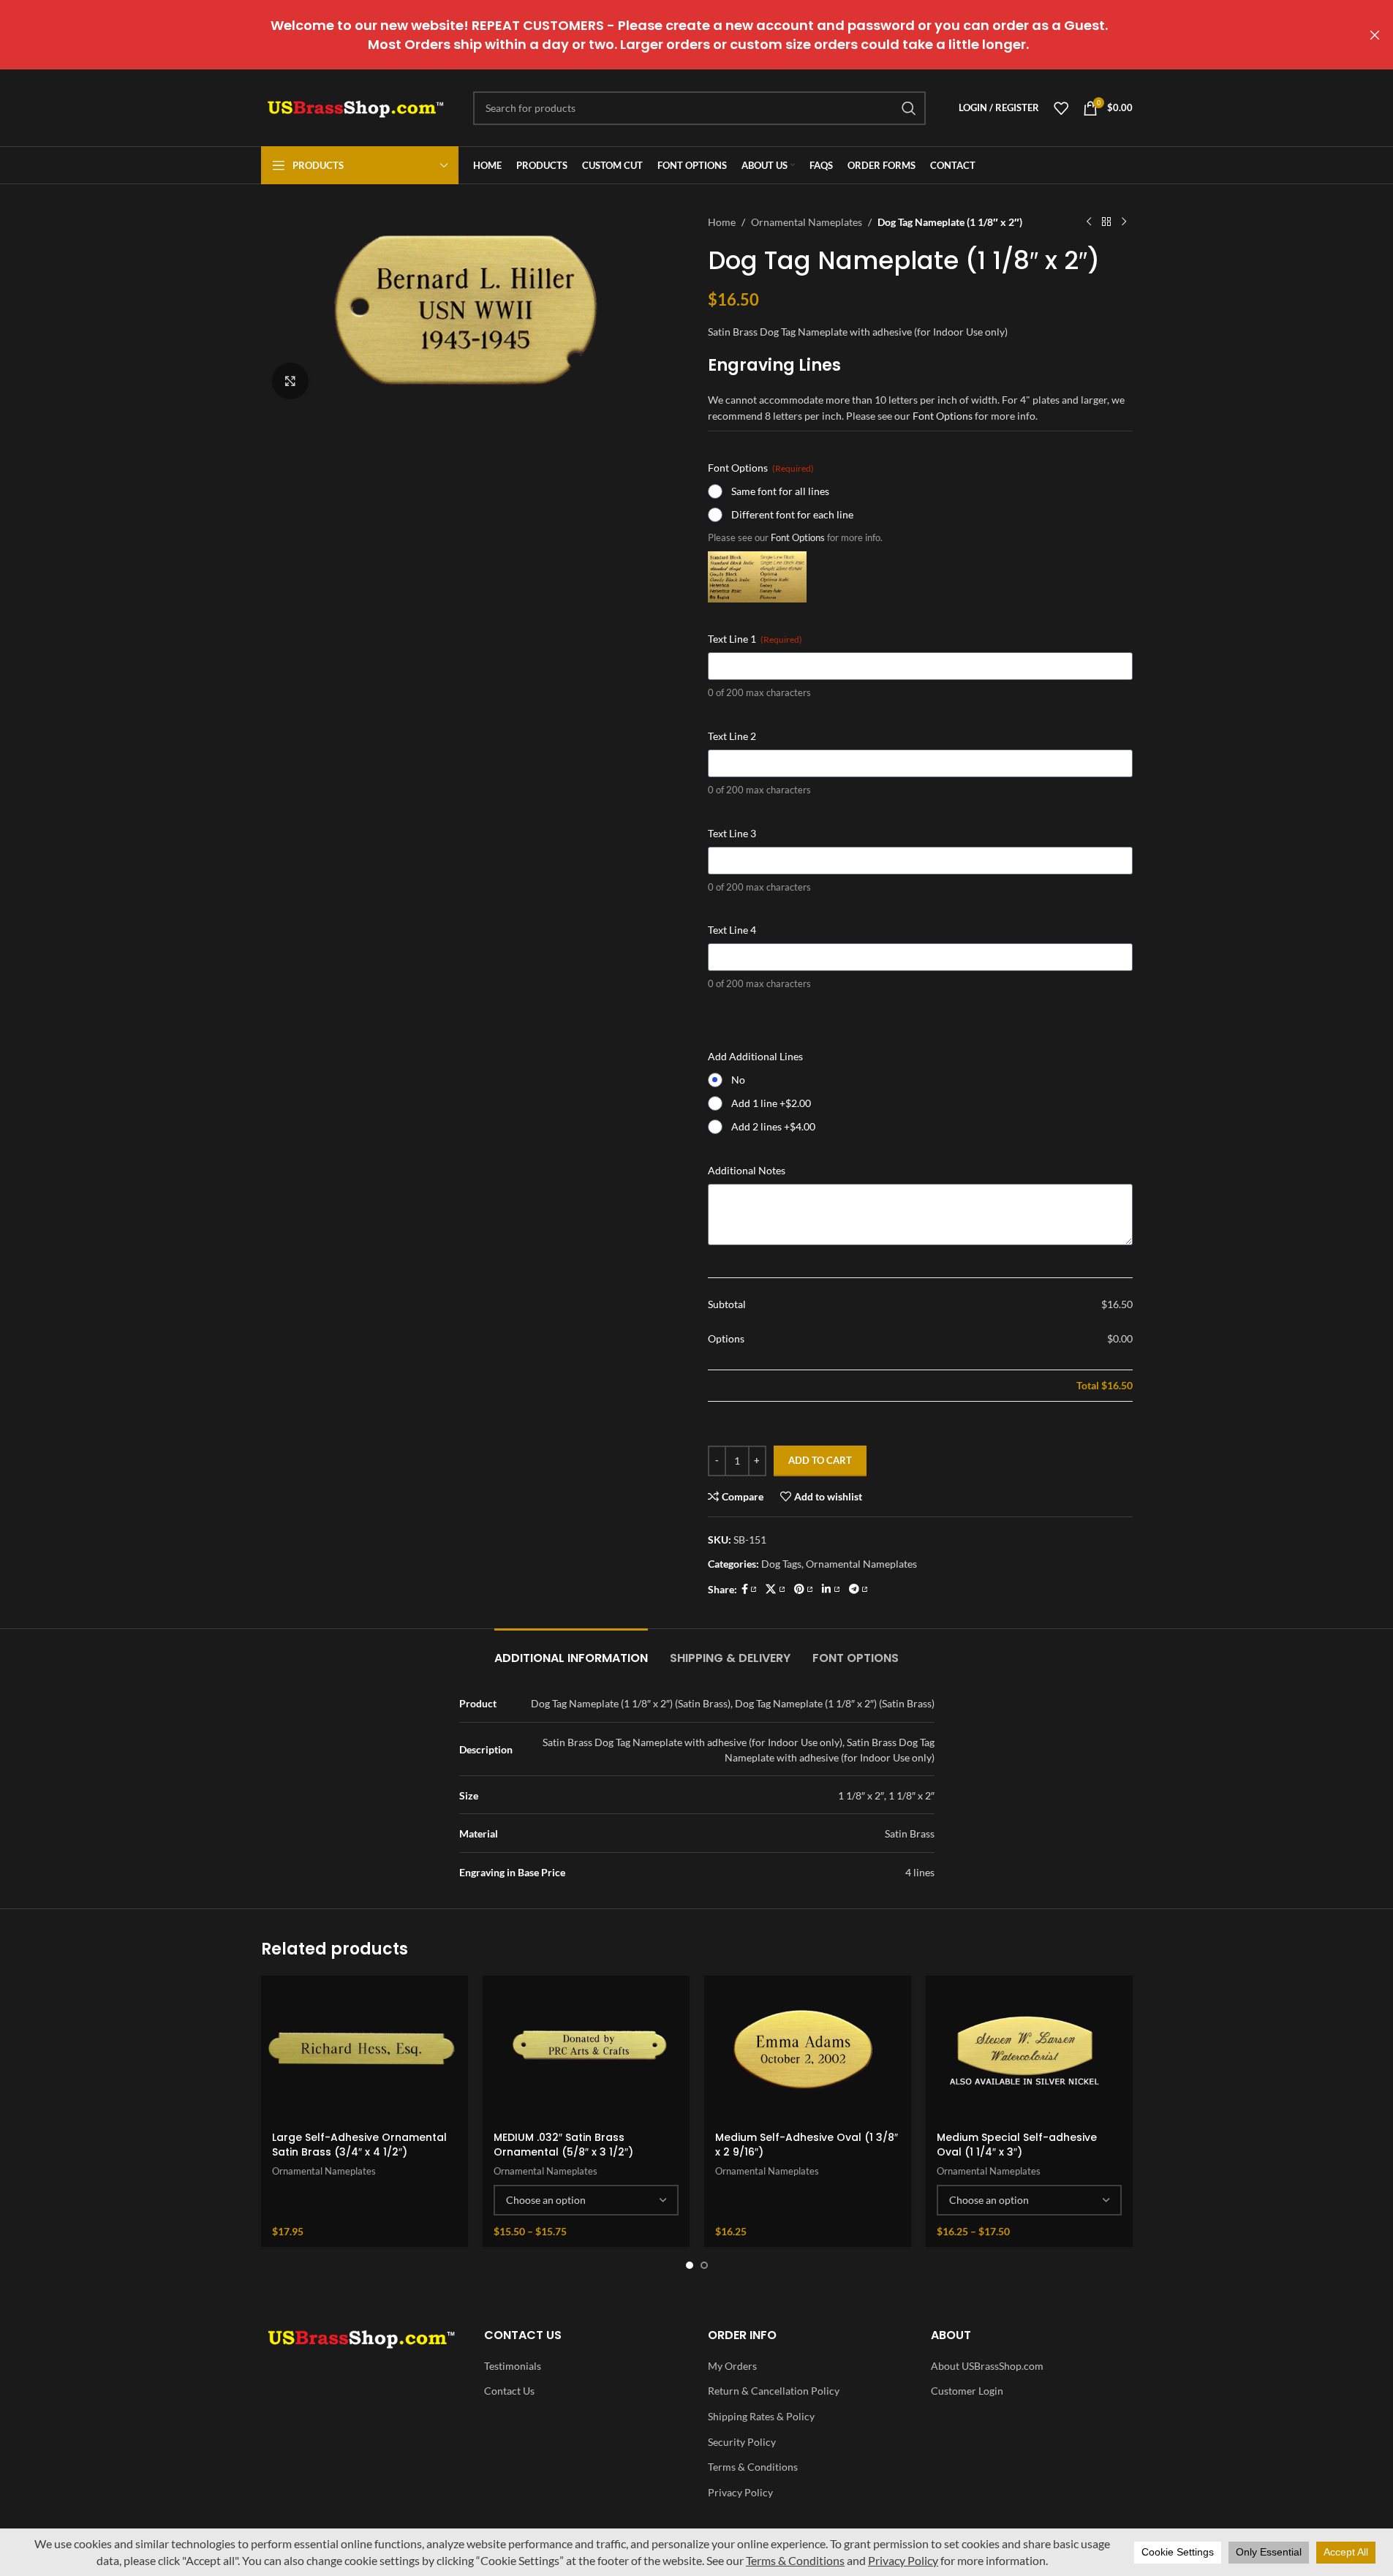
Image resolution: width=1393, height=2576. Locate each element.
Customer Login (967, 2391)
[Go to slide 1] (690, 2265)
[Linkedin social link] (831, 1589)
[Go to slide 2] (704, 2265)
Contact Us (509, 2391)
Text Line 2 (732, 736)
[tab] (571, 1651)
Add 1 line (771, 1103)
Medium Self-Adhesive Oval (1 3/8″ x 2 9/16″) (807, 2145)
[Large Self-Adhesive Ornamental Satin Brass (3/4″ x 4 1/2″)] (365, 2049)
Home (722, 222)
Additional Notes (747, 1170)
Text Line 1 (755, 639)
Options (726, 1338)
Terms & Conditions (753, 2467)
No (738, 1080)
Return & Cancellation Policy (774, 2391)
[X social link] (775, 1589)
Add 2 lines (773, 1126)
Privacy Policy (740, 2492)
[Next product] (1124, 222)
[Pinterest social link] (804, 1589)
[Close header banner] (1375, 35)
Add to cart (820, 1460)
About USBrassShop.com (987, 2366)
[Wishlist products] (1061, 108)
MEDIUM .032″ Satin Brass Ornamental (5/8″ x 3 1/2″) (563, 2145)
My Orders (732, 2366)
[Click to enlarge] (290, 381)
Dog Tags (781, 1564)
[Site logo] (356, 106)
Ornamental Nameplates (807, 222)
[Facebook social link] (750, 1589)
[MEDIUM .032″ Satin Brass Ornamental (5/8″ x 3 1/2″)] (586, 2049)
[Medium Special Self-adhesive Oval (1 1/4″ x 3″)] (1029, 2049)
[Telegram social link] (859, 1589)
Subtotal (727, 1304)
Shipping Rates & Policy (761, 2416)
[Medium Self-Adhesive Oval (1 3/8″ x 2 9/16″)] (808, 2049)
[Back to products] (1106, 222)
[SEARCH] (909, 108)
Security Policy (742, 2442)
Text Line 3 (732, 833)
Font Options (943, 416)
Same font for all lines (780, 491)
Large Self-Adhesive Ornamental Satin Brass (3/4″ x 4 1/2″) (359, 2145)
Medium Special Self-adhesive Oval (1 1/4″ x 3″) (1017, 2145)
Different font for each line (792, 514)
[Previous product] (1089, 222)
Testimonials (513, 2366)
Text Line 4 (732, 930)
